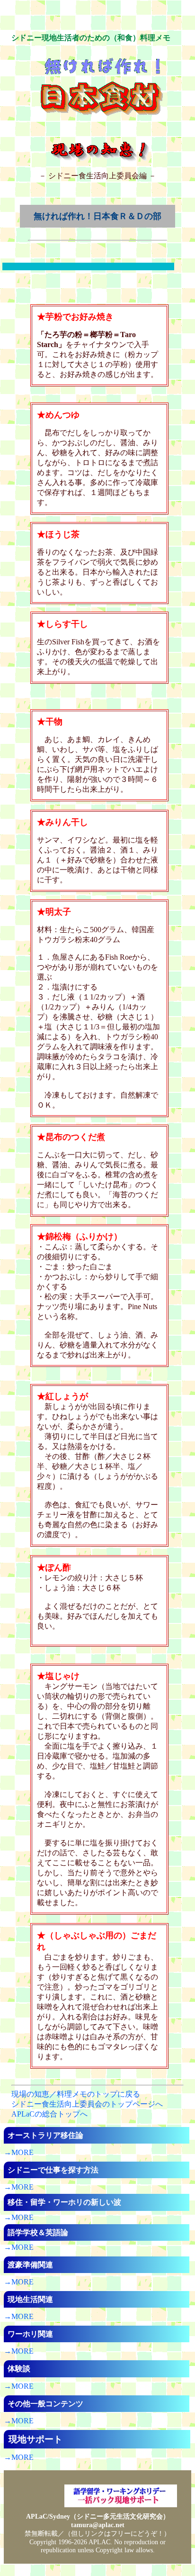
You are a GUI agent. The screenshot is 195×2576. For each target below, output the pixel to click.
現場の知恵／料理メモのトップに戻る (76, 2094)
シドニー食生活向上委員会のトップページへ (87, 2104)
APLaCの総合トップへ (49, 2114)
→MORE (19, 2152)
